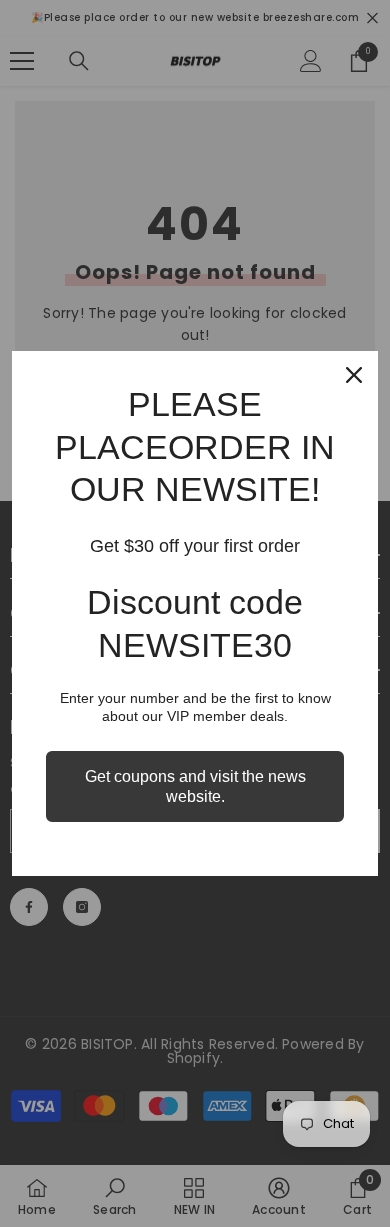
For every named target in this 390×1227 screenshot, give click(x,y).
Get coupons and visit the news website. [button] (195, 786)
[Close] (354, 375)
